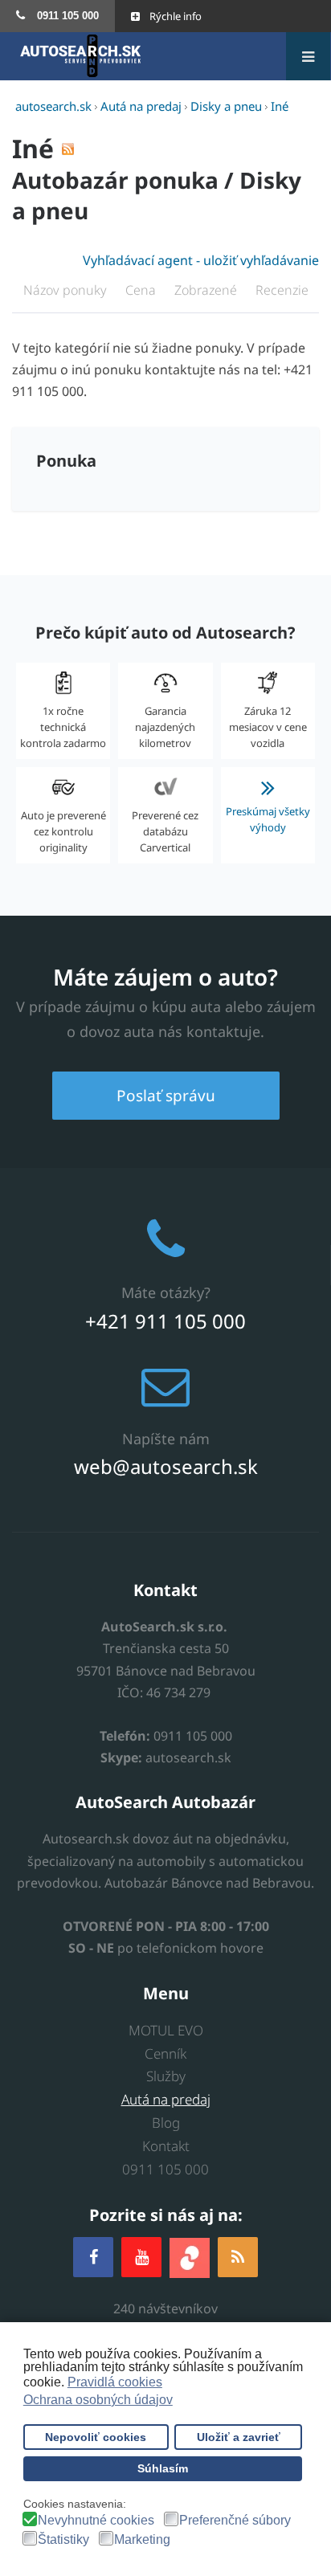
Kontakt (166, 2146)
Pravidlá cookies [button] (115, 2382)
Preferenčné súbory (235, 2521)
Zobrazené (207, 290)
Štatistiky (63, 2540)
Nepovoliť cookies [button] (96, 2437)
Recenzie (282, 290)
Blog (166, 2123)
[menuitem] (57, 16)
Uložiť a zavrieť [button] (239, 2437)
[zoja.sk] (190, 2257)
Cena (142, 290)
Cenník (165, 2053)
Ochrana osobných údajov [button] (98, 2400)
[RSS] (238, 2257)
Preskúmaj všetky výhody (268, 819)
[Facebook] (93, 2257)
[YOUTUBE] (141, 2257)
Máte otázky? (166, 1292)
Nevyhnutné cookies (96, 2521)
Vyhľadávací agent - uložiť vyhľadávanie (201, 260)
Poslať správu (166, 1096)
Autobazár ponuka (115, 180)
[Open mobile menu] (308, 56)
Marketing (142, 2540)
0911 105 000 (165, 2169)
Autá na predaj (166, 2099)
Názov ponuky (67, 290)
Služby (166, 2076)
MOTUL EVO (166, 2030)
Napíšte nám (166, 1439)
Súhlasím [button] (163, 2468)
